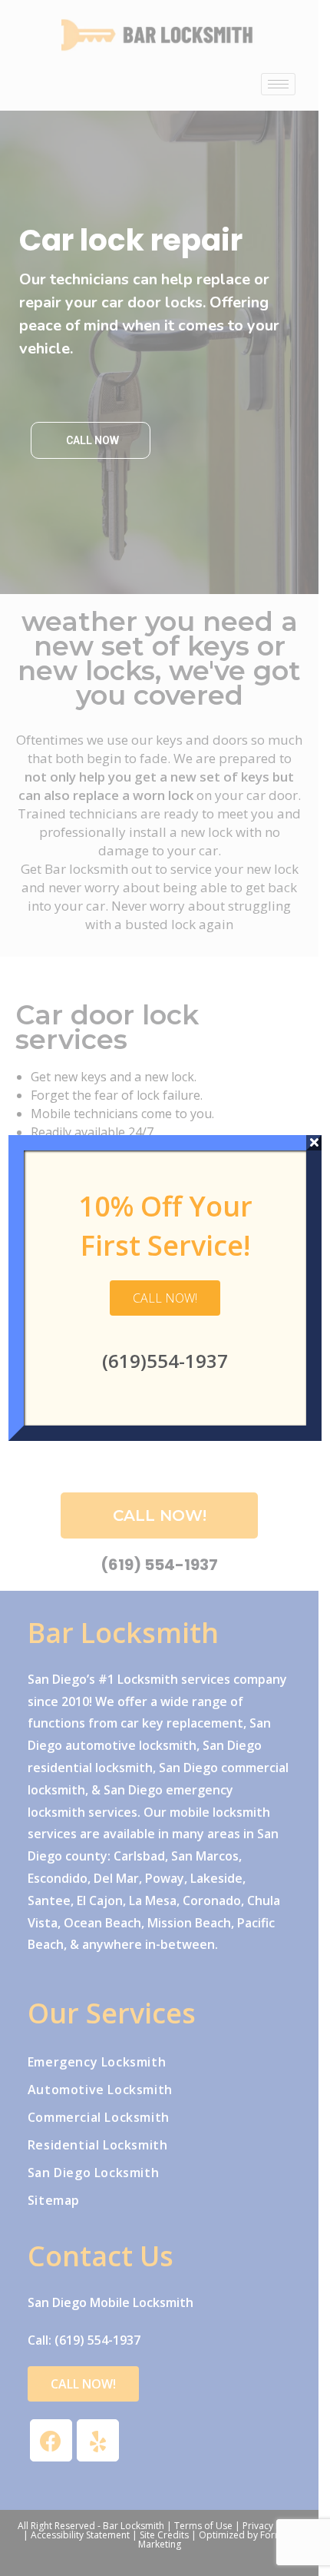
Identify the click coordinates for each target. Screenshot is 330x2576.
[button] (165, 1298)
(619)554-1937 (165, 1361)
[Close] (314, 1143)
